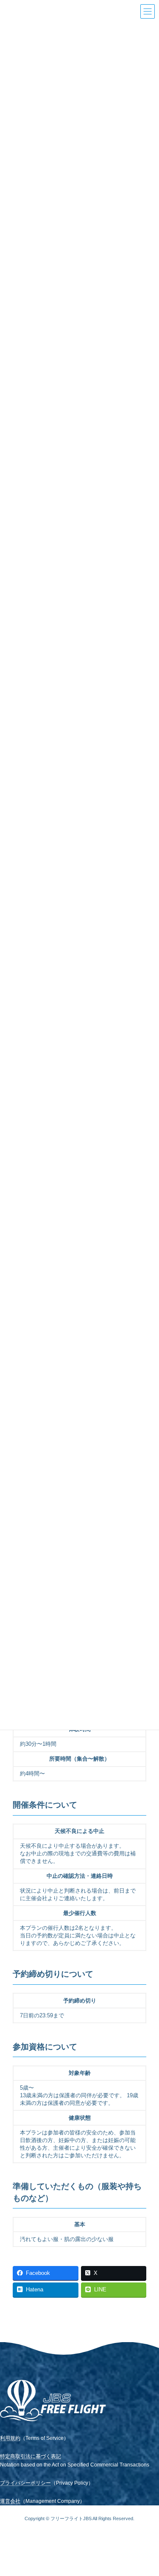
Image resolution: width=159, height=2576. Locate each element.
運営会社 (10, 2501)
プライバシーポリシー (25, 2483)
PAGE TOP (141, 2482)
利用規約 (10, 2438)
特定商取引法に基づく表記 (31, 2456)
